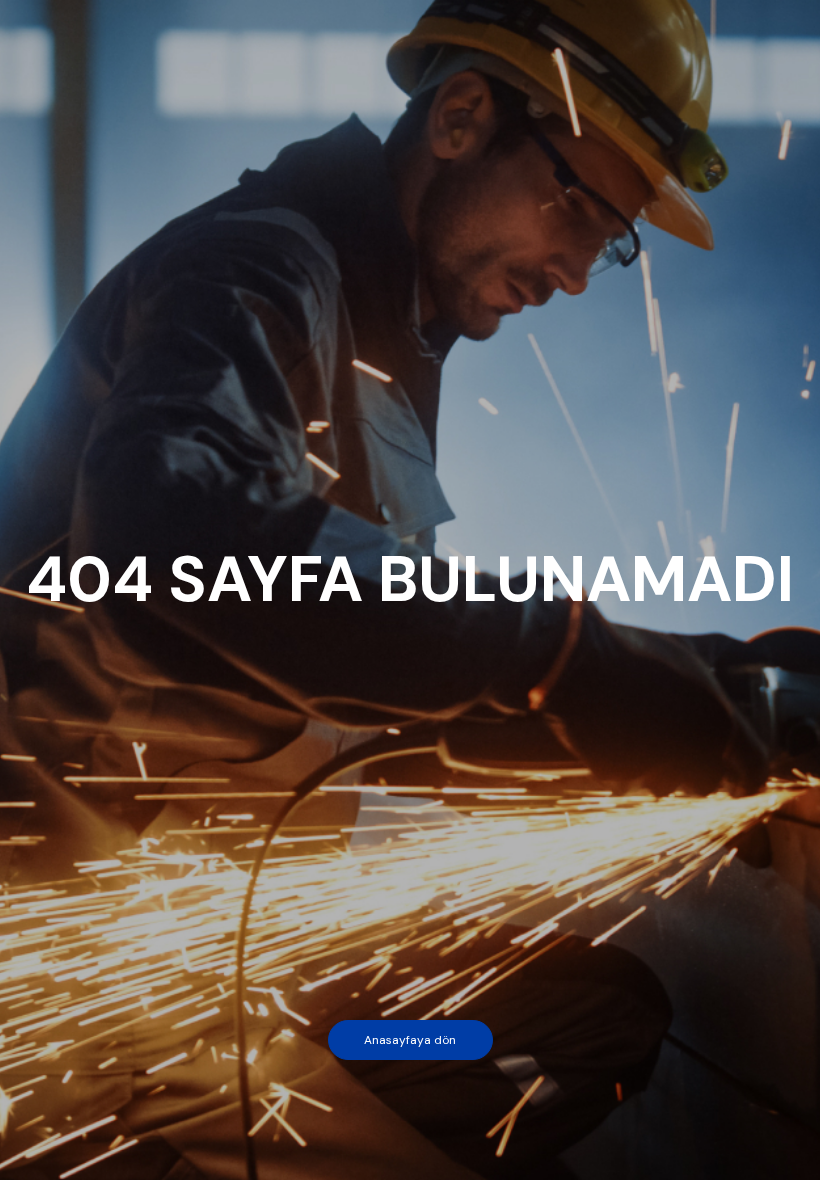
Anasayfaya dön (410, 1040)
